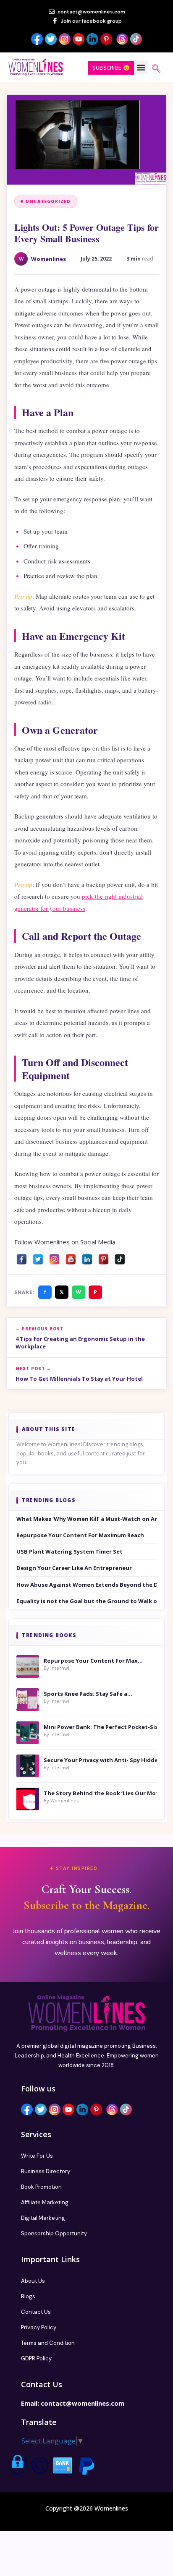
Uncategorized (48, 201)
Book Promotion (41, 2187)
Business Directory (46, 2171)
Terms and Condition (48, 2343)
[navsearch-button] (156, 69)
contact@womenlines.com (83, 2403)
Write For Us (37, 2156)
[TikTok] (120, 1257)
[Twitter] (38, 1257)
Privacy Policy (39, 2327)
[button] (141, 67)
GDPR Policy (36, 2358)
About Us (33, 2281)
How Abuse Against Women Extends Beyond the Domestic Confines (86, 1585)
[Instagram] (54, 1257)
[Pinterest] (104, 1257)
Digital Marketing (43, 2218)
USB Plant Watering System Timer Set (69, 1551)
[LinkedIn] (87, 1257)
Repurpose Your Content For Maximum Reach (80, 1535)
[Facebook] (22, 1257)
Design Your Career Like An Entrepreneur (74, 1568)
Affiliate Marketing (45, 2202)
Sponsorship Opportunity (54, 2233)
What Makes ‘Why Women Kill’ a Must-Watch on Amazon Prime (86, 1519)
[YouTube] (71, 1257)
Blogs (28, 2296)
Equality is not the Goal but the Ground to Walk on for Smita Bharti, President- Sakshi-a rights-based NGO (86, 1601)
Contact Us (36, 2312)
